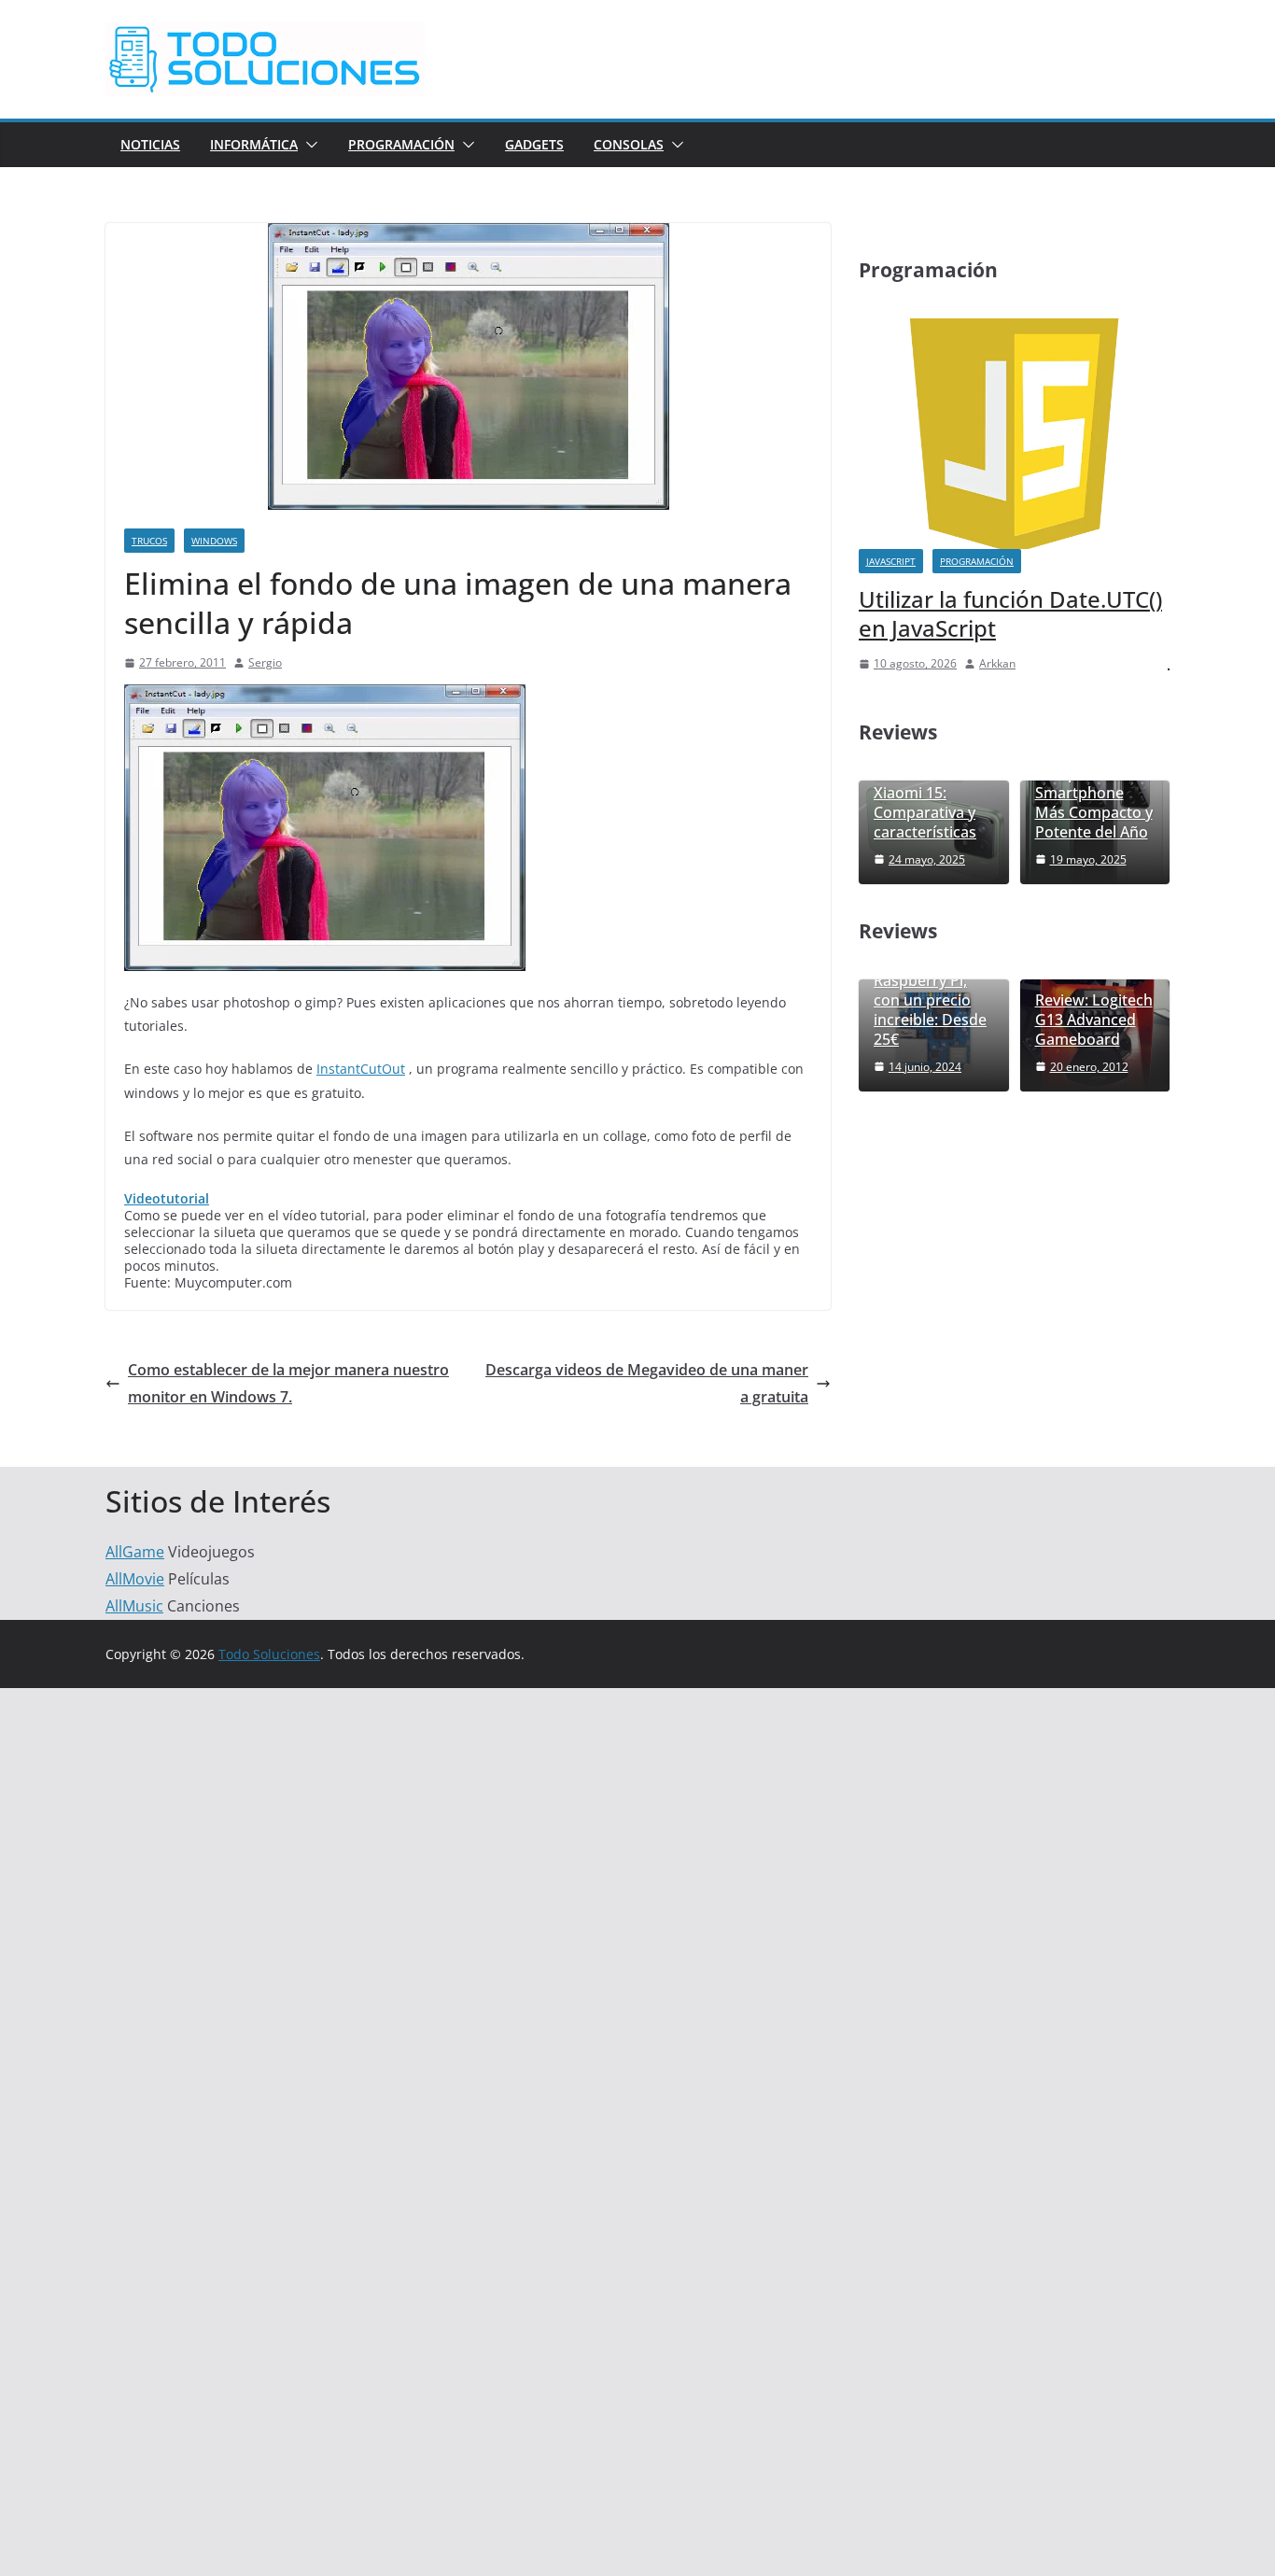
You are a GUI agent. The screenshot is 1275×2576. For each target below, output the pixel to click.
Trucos (149, 541)
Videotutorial (167, 1198)
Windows (214, 541)
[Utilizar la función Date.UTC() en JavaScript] (1014, 330)
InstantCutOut (361, 1069)
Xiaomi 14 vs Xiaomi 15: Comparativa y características (925, 802)
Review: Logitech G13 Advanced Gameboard (1094, 1020)
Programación (401, 144)
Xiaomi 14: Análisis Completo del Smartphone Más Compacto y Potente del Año (1094, 784)
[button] (308, 145)
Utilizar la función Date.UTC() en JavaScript (1010, 613)
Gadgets (534, 144)
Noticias (150, 144)
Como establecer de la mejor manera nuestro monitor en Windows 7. (288, 1383)
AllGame (135, 1552)
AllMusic (134, 1606)
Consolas (629, 144)
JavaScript (891, 561)
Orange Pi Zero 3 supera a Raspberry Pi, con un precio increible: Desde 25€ (933, 991)
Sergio (265, 662)
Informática (254, 144)
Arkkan (997, 663)
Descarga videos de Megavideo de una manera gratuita (647, 1383)
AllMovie (135, 1579)
